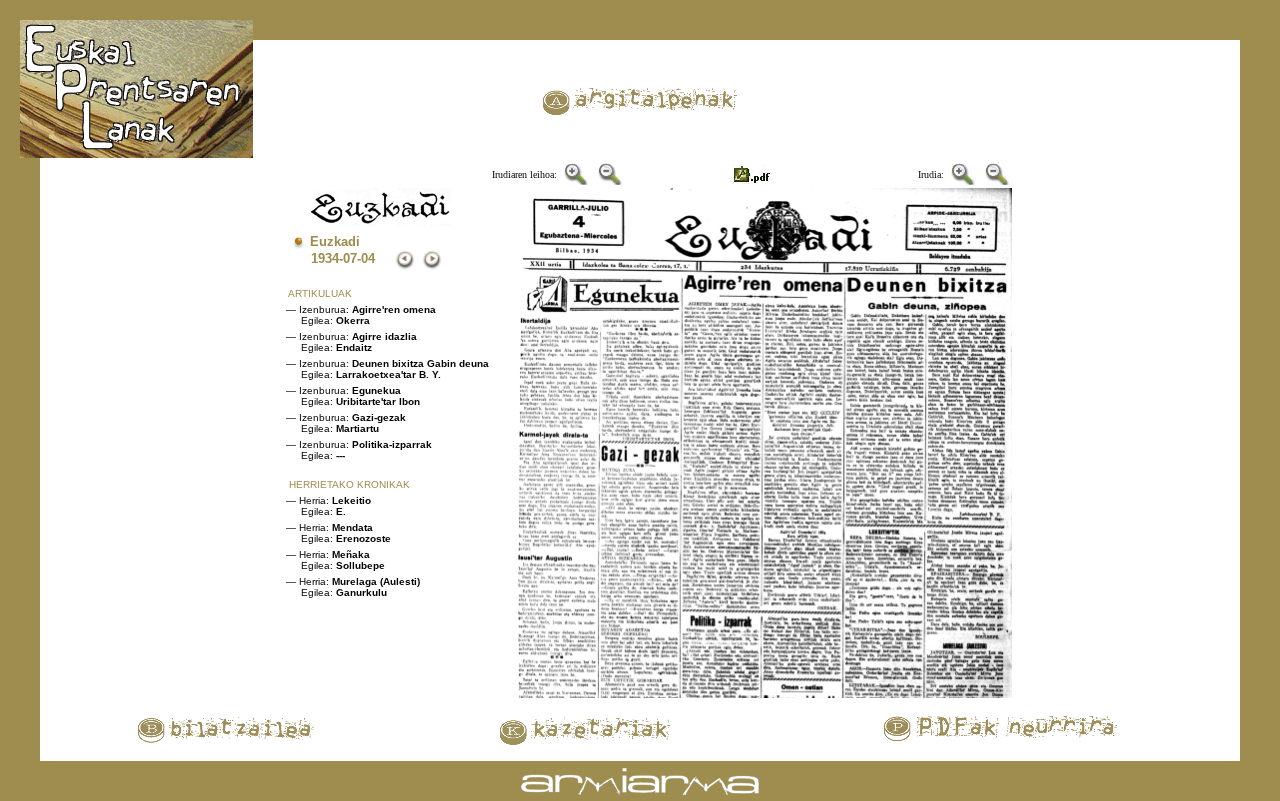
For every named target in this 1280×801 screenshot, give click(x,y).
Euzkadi (335, 241)
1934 (325, 258)
